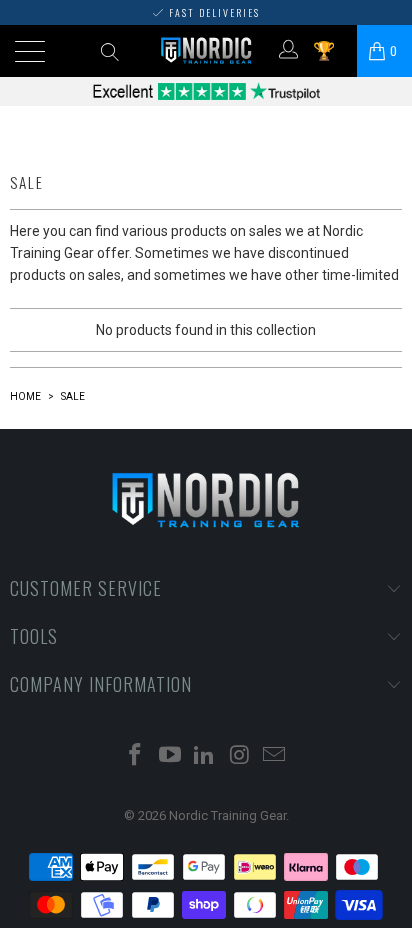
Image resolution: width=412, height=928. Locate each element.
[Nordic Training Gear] (206, 51)
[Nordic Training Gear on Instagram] (240, 756)
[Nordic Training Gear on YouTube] (170, 756)
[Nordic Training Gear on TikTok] (205, 756)
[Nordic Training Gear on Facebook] (136, 756)
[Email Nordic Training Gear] (275, 756)
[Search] (108, 51)
